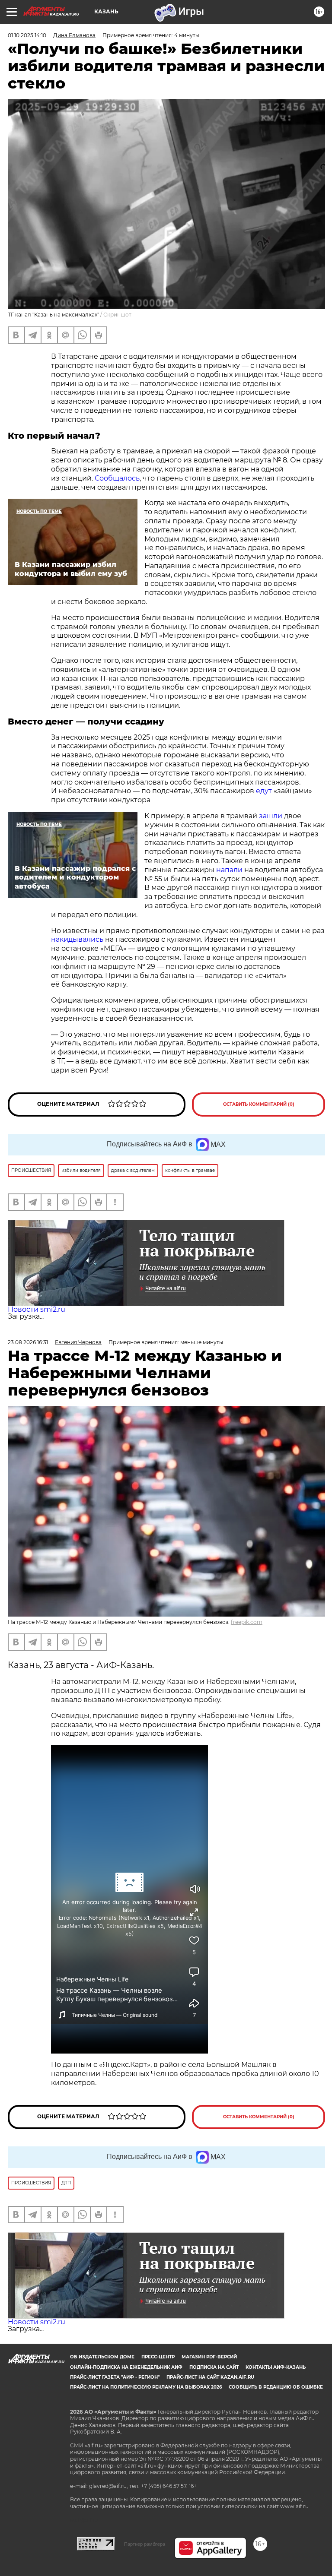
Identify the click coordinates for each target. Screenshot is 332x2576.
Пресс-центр (158, 2357)
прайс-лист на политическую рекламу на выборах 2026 (146, 2387)
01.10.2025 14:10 (27, 35)
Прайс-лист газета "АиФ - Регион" (115, 2377)
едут (265, 791)
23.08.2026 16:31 (28, 1342)
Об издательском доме (102, 2357)
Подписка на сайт (214, 2367)
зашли (271, 816)
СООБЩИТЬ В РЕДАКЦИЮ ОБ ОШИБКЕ (276, 2387)
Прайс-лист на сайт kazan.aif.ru (210, 2377)
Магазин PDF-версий (209, 2357)
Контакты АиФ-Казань (276, 2367)
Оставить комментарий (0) (259, 1104)
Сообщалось (117, 478)
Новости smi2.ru (37, 1309)
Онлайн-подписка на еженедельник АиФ (126, 2367)
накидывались (78, 939)
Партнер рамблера (145, 2544)
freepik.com (247, 1622)
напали (230, 870)
